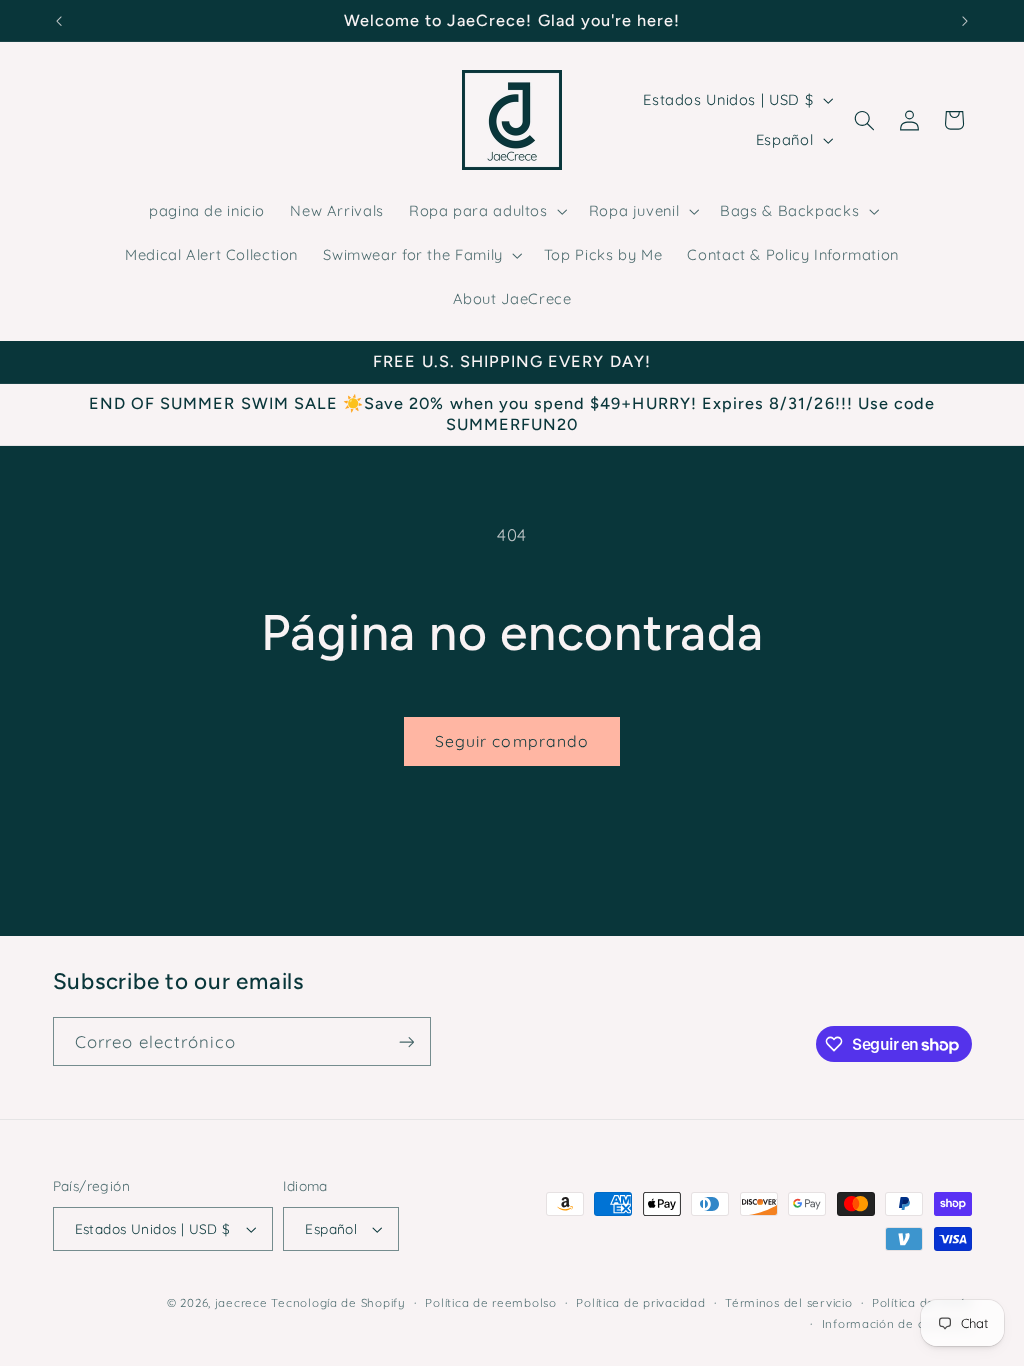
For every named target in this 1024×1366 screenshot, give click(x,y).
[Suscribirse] (406, 1041)
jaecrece (241, 1302)
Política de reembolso (490, 1302)
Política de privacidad (640, 1302)
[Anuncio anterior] (59, 21)
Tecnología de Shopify (338, 1302)
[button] (486, 211)
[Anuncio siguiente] (965, 21)
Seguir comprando (512, 741)
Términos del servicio (788, 1302)
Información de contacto (897, 1323)
